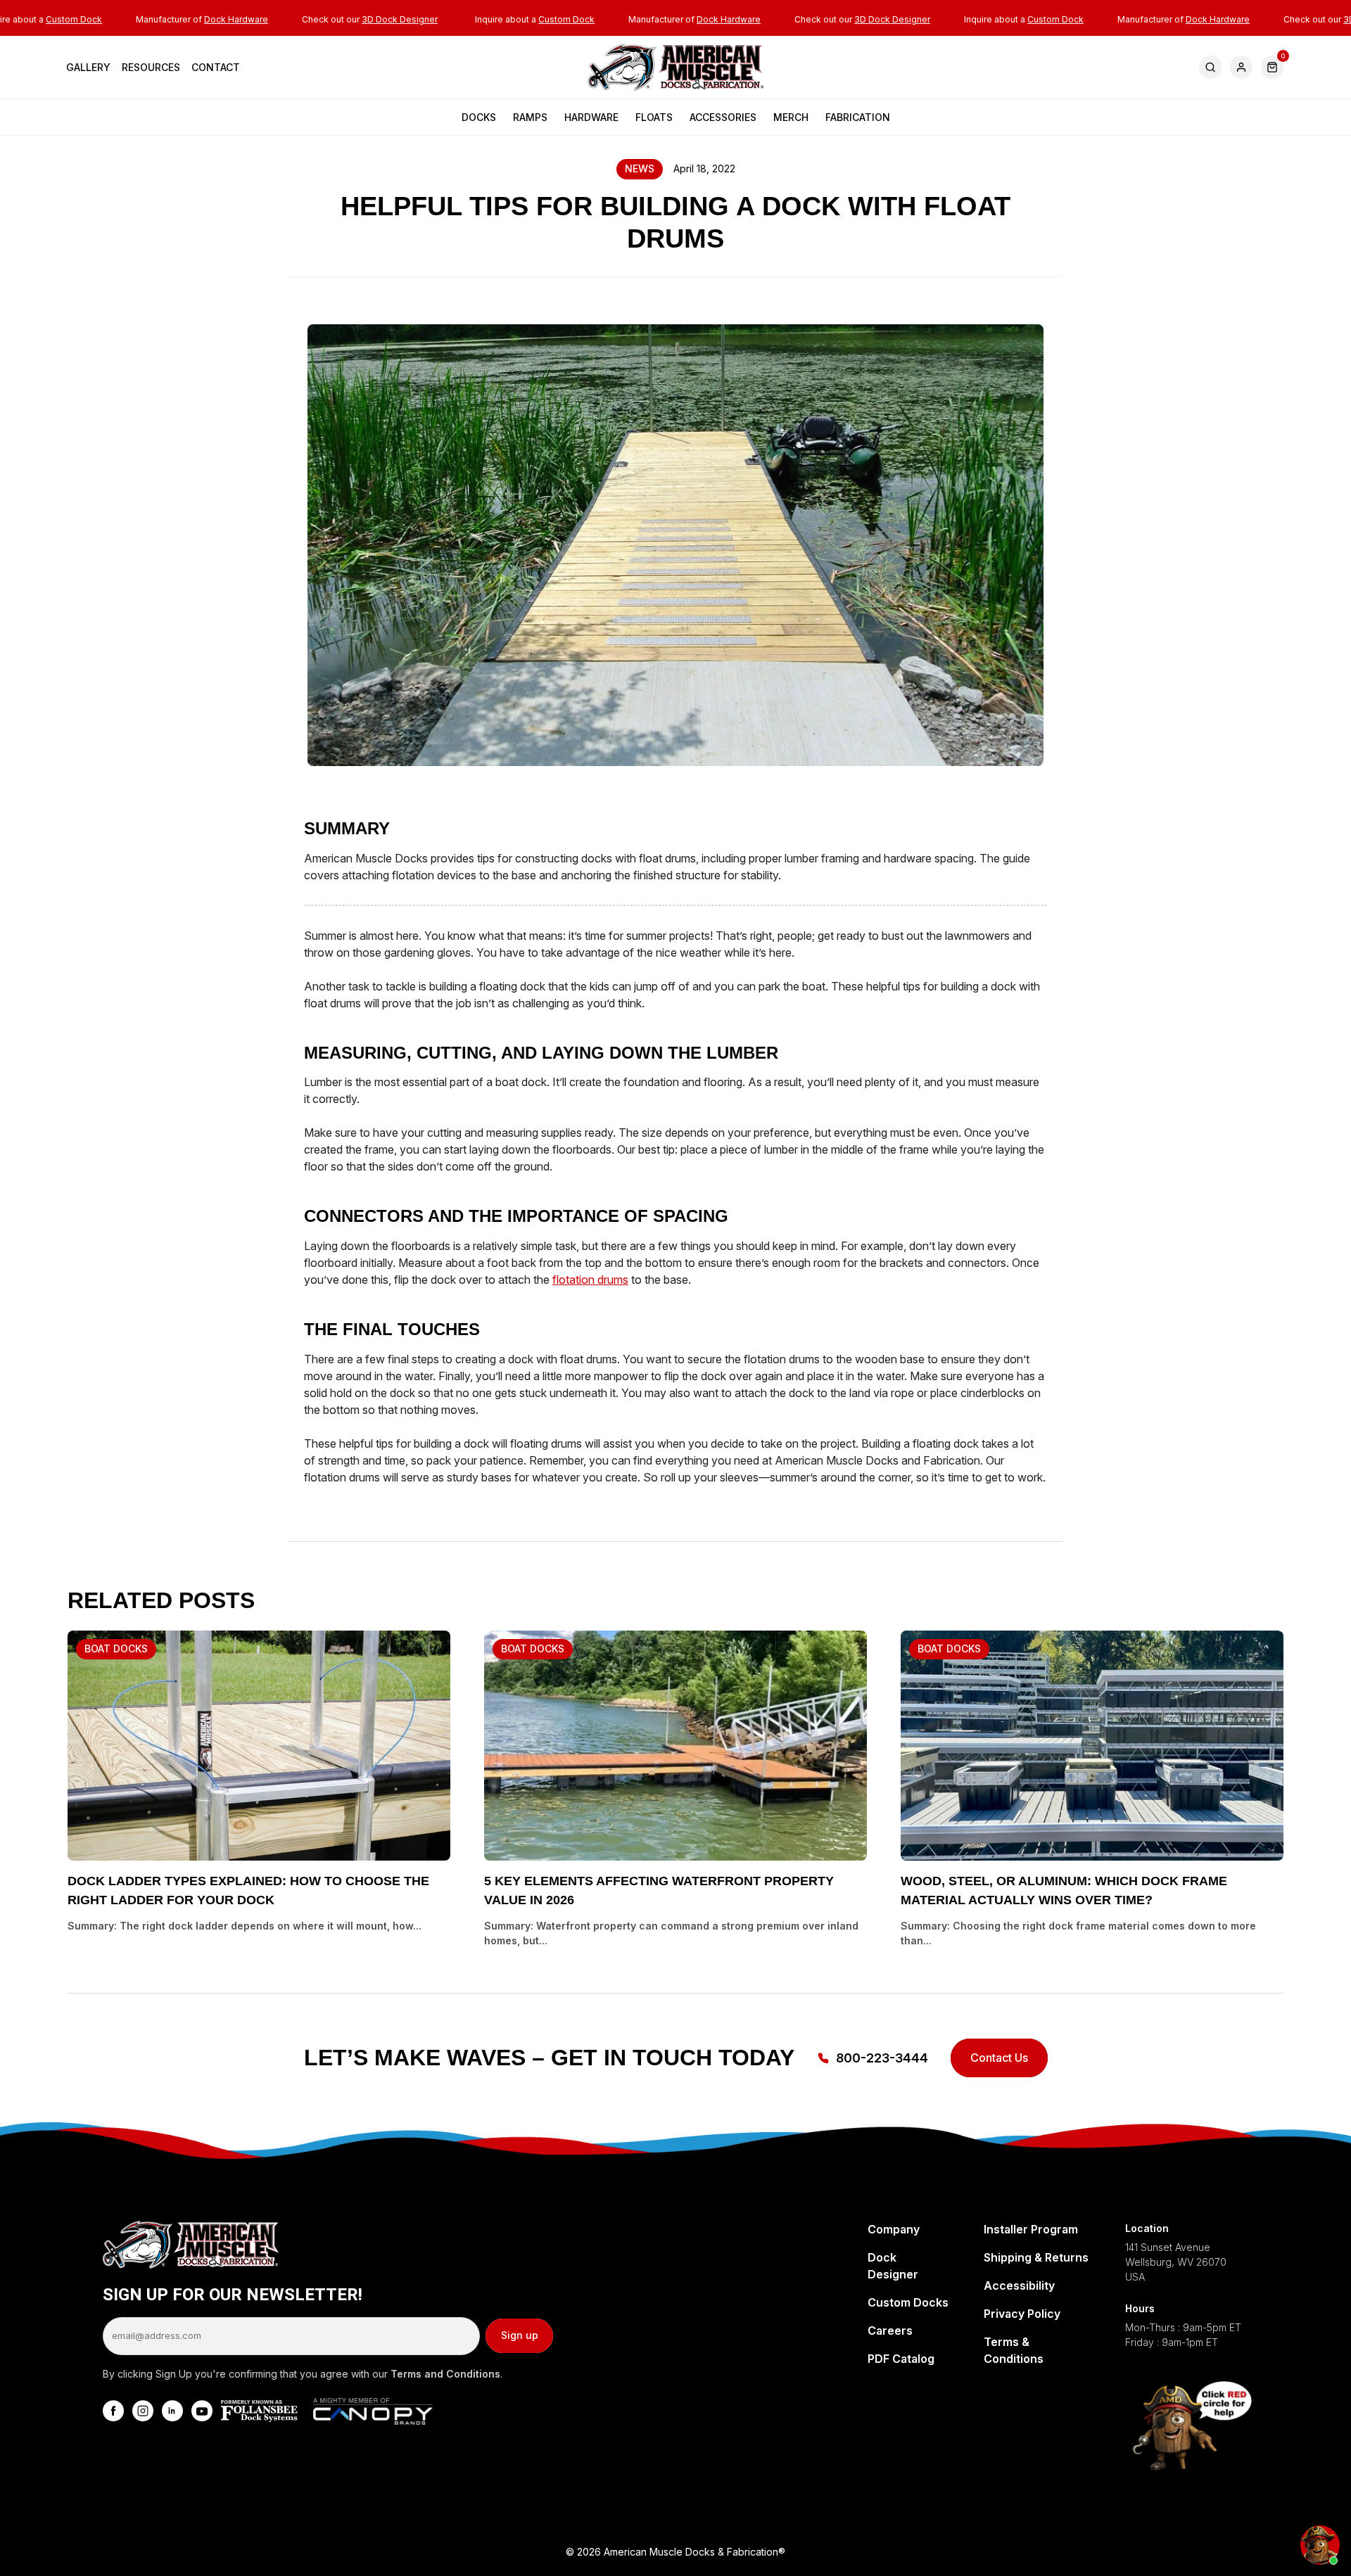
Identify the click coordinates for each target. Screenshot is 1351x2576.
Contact (216, 67)
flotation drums (590, 1280)
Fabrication (858, 117)
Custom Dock (74, 19)
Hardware (591, 117)
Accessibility (1019, 2285)
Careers (890, 2330)
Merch (791, 117)
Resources (151, 67)
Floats (654, 117)
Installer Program (1031, 2229)
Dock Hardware (236, 19)
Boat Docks (116, 1649)
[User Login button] (1241, 67)
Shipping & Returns (1036, 2257)
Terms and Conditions (445, 2374)
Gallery (88, 67)
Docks (479, 117)
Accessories (723, 117)
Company (894, 2229)
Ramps (530, 117)
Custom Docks (908, 2302)
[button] (1272, 67)
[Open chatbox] (1320, 2545)
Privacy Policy (1022, 2314)
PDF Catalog (901, 2359)
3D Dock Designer (400, 19)
